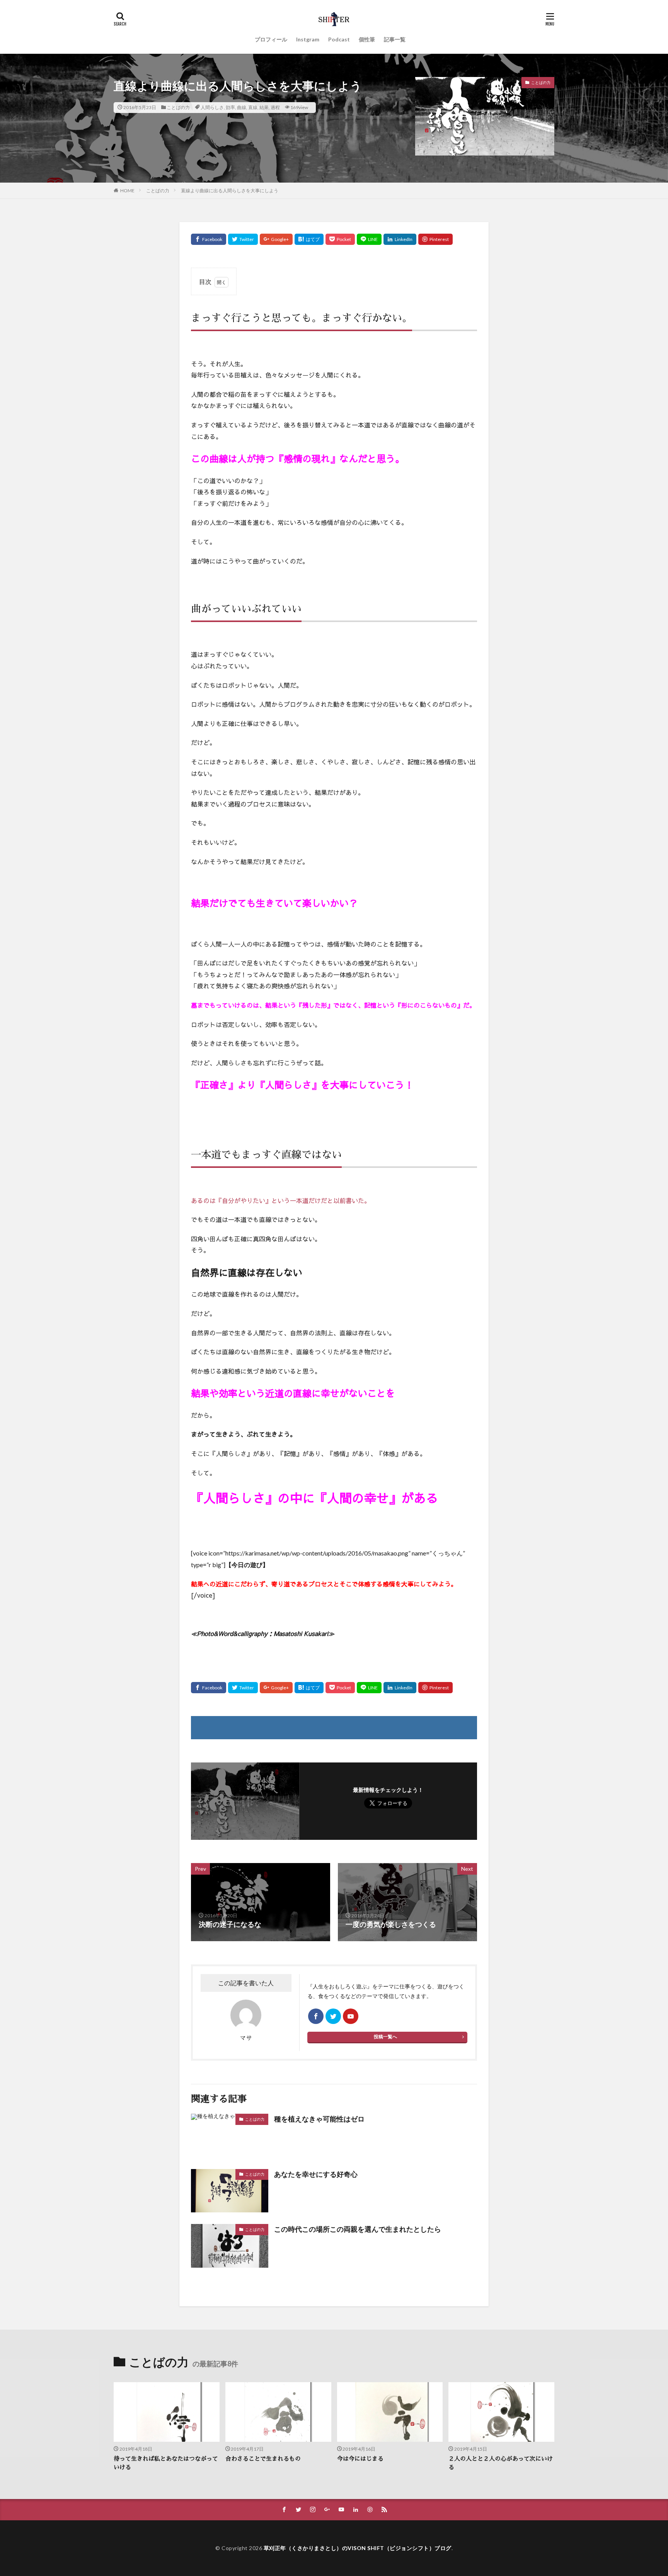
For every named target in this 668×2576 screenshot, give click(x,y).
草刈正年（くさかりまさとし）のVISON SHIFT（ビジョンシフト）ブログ (358, 2548)
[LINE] (369, 239)
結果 (264, 107)
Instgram (308, 39)
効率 (230, 107)
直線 (253, 107)
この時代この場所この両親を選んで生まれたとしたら (358, 2229)
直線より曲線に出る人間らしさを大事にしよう (230, 191)
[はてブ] (309, 239)
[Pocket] (340, 239)
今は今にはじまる (360, 2459)
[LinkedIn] (400, 239)
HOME (127, 191)
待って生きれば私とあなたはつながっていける (166, 2463)
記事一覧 (395, 39)
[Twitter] (243, 239)
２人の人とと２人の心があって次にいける (501, 2463)
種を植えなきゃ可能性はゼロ (319, 2119)
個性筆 (367, 39)
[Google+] (276, 239)
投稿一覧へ (385, 2037)
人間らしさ (212, 107)
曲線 (242, 107)
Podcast (339, 39)
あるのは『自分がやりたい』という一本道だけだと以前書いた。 (281, 1200)
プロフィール (271, 39)
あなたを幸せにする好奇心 (316, 2174)
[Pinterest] (435, 239)
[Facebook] (209, 239)
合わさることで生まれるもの (263, 2459)
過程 (275, 107)
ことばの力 (178, 107)
